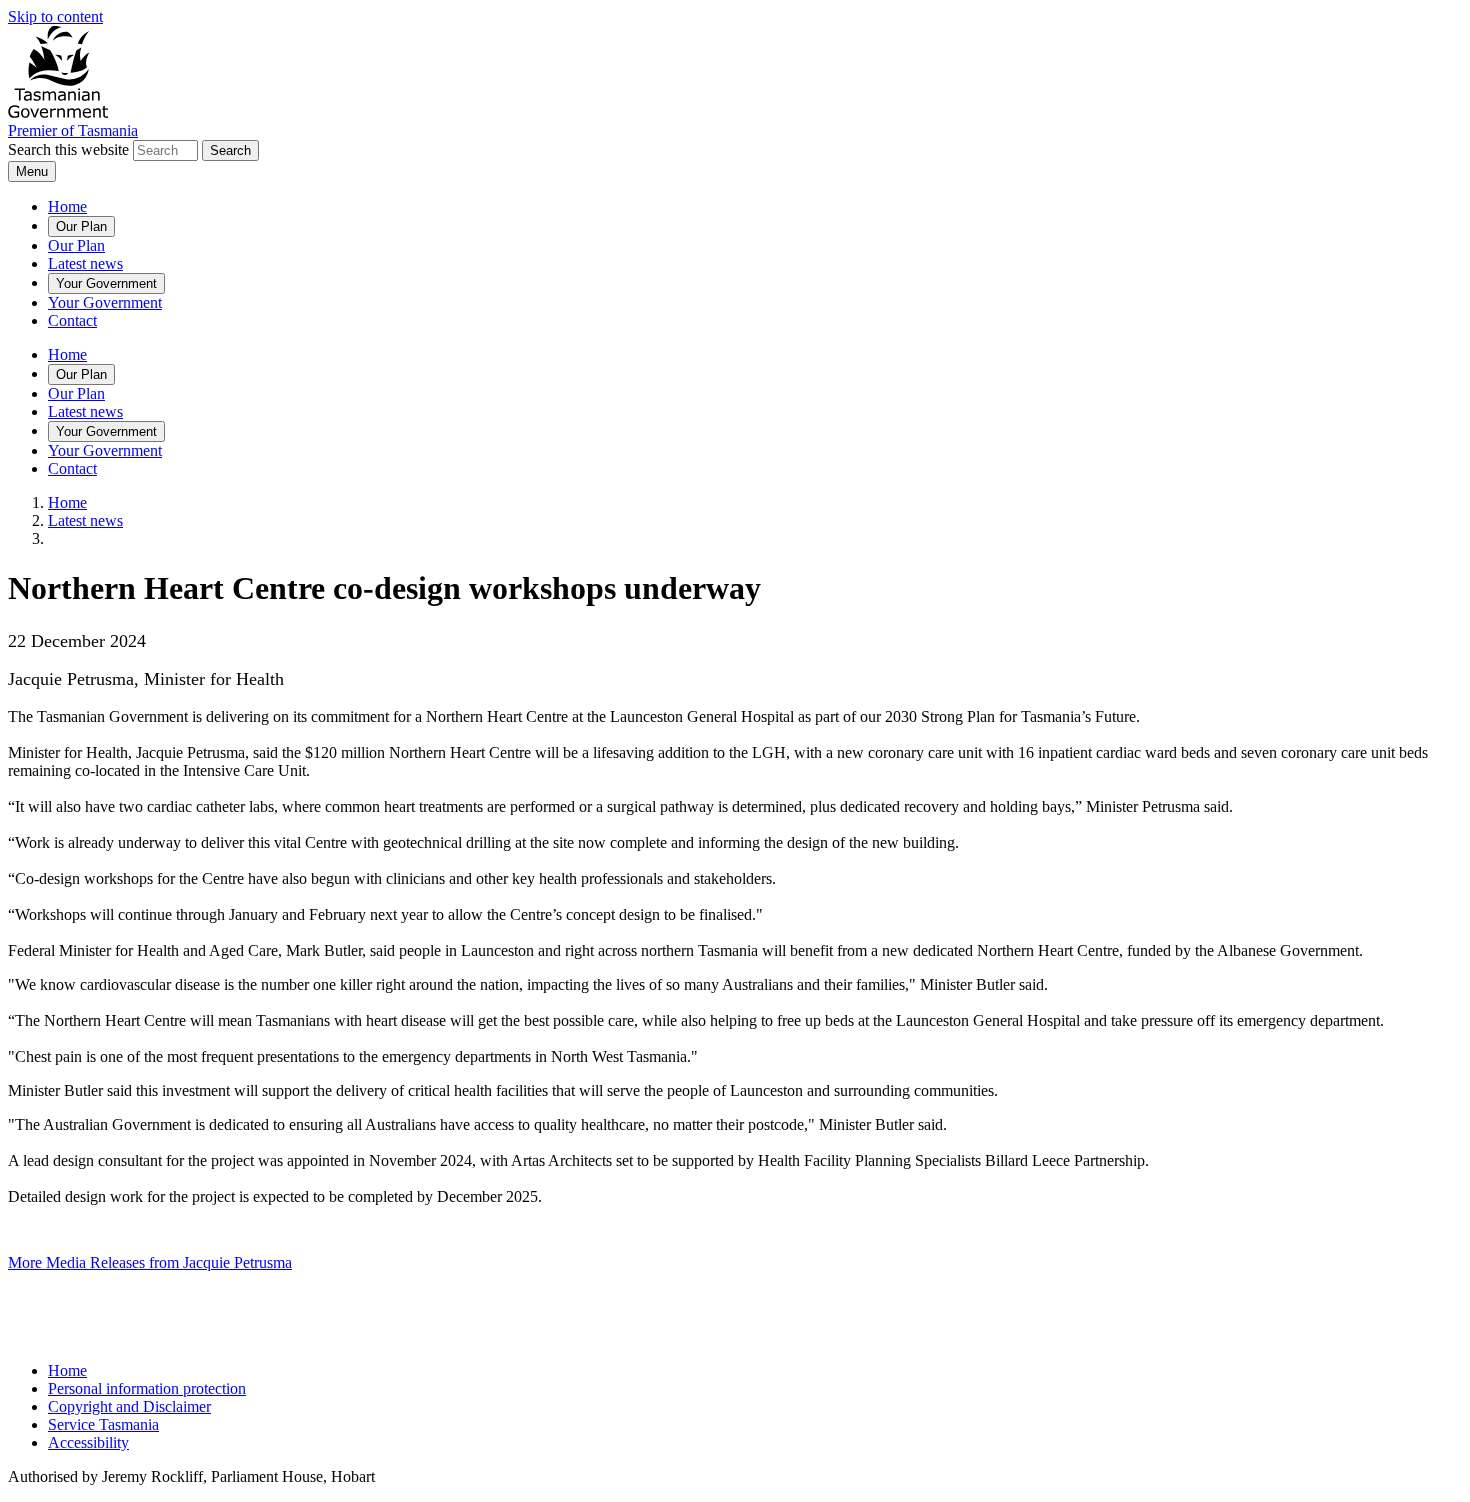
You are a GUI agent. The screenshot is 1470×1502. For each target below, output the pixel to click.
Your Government (106, 283)
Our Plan (81, 226)
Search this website (68, 149)
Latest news (85, 263)
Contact (72, 320)
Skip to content (55, 16)
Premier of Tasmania (73, 130)
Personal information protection (147, 1388)
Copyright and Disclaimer (129, 1406)
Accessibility (88, 1442)
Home (67, 206)
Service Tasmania (103, 1424)
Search (230, 150)
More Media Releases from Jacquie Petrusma (150, 1262)
